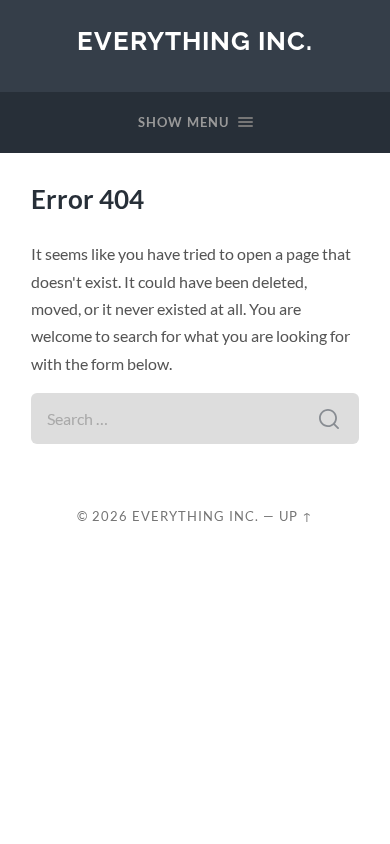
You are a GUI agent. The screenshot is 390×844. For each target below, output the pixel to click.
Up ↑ (296, 516)
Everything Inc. (195, 40)
